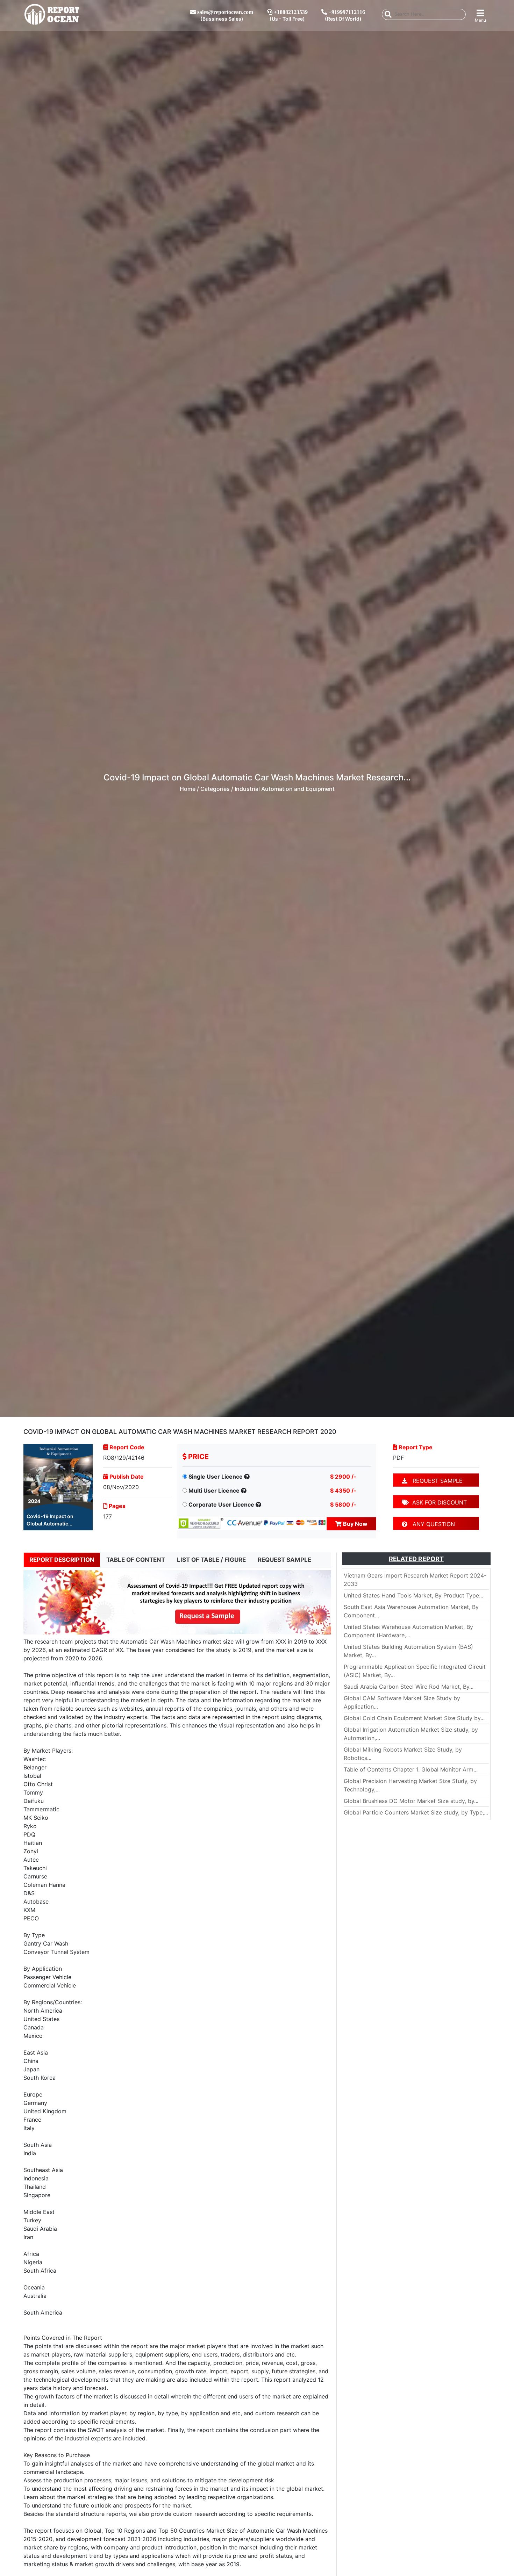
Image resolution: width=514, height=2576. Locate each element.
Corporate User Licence (221, 1505)
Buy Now (355, 1524)
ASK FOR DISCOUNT (438, 1502)
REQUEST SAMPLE (435, 1481)
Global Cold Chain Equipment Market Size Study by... (414, 1718)
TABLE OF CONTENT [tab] (136, 1560)
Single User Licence (216, 1477)
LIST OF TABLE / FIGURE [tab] (211, 1560)
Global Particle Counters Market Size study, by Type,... (416, 1812)
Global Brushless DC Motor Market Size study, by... (411, 1801)
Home (188, 789)
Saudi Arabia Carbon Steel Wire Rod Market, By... (409, 1687)
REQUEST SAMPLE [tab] (284, 1560)
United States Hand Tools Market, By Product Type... (413, 1595)
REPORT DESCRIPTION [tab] (62, 1560)
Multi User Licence (214, 1491)
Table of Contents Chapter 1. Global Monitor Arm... (411, 1769)
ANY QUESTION (431, 1524)
